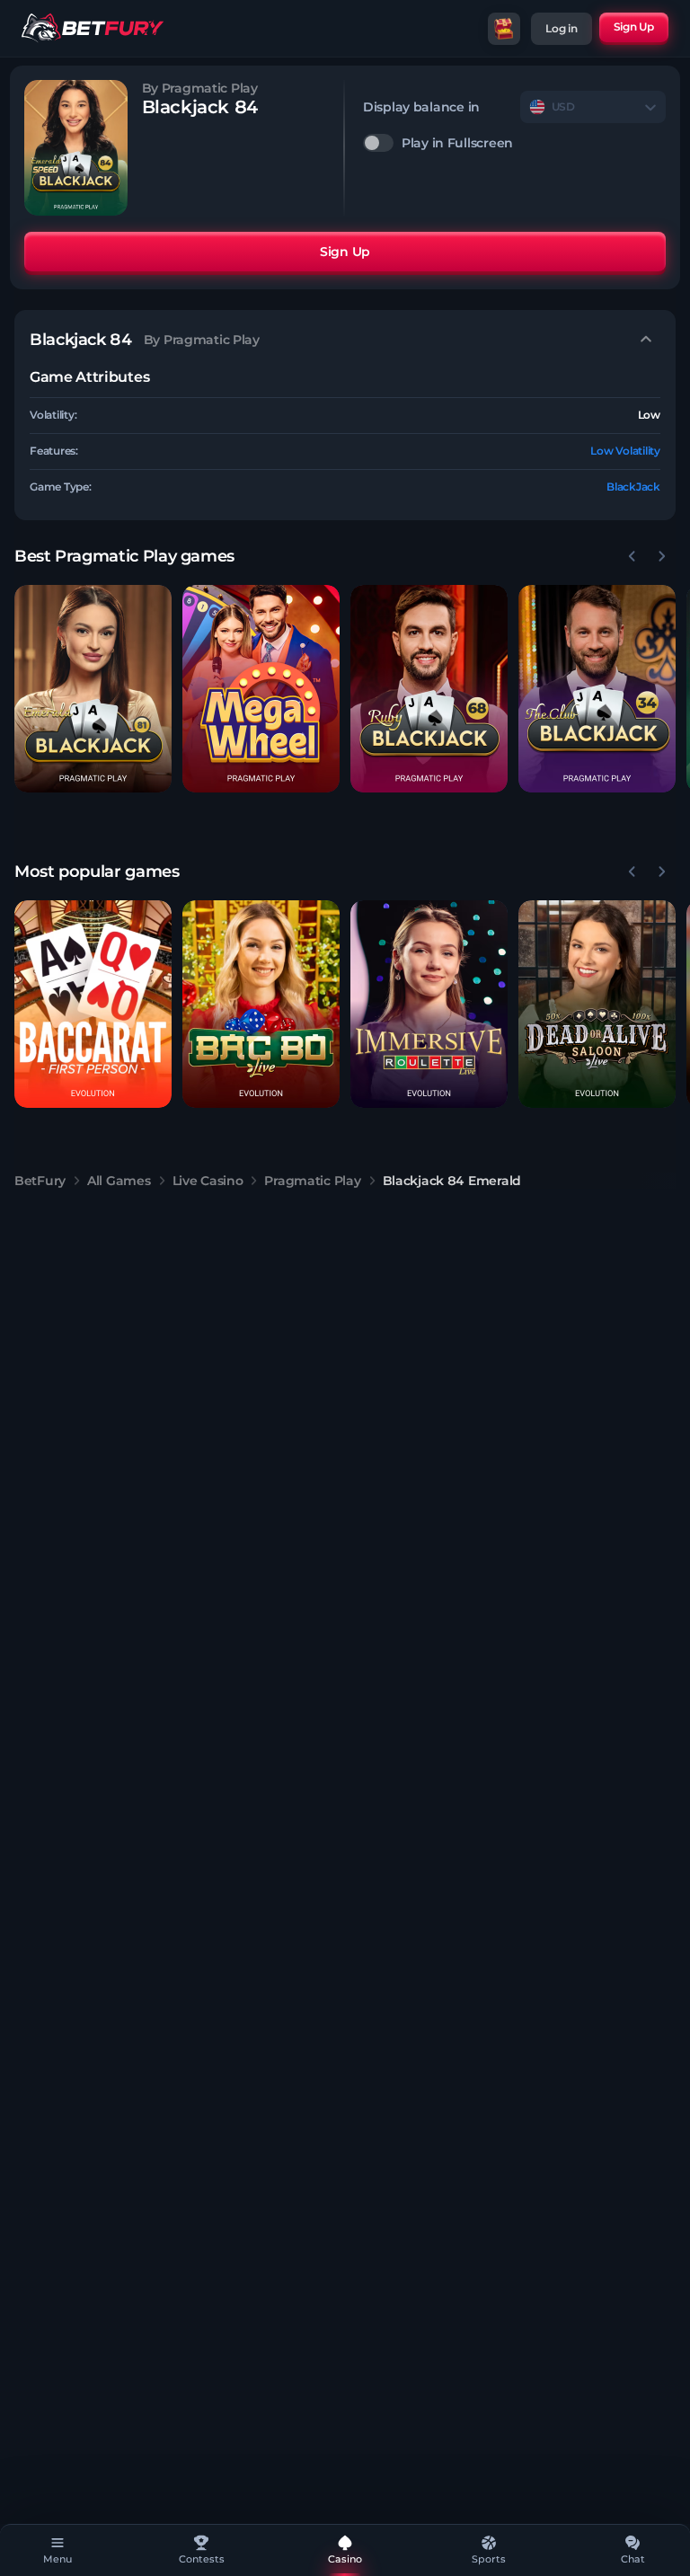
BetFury (40, 1181)
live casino (208, 1181)
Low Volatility (625, 451)
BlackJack (633, 487)
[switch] (514, 143)
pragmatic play (312, 1181)
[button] (93, 689)
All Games (119, 1181)
